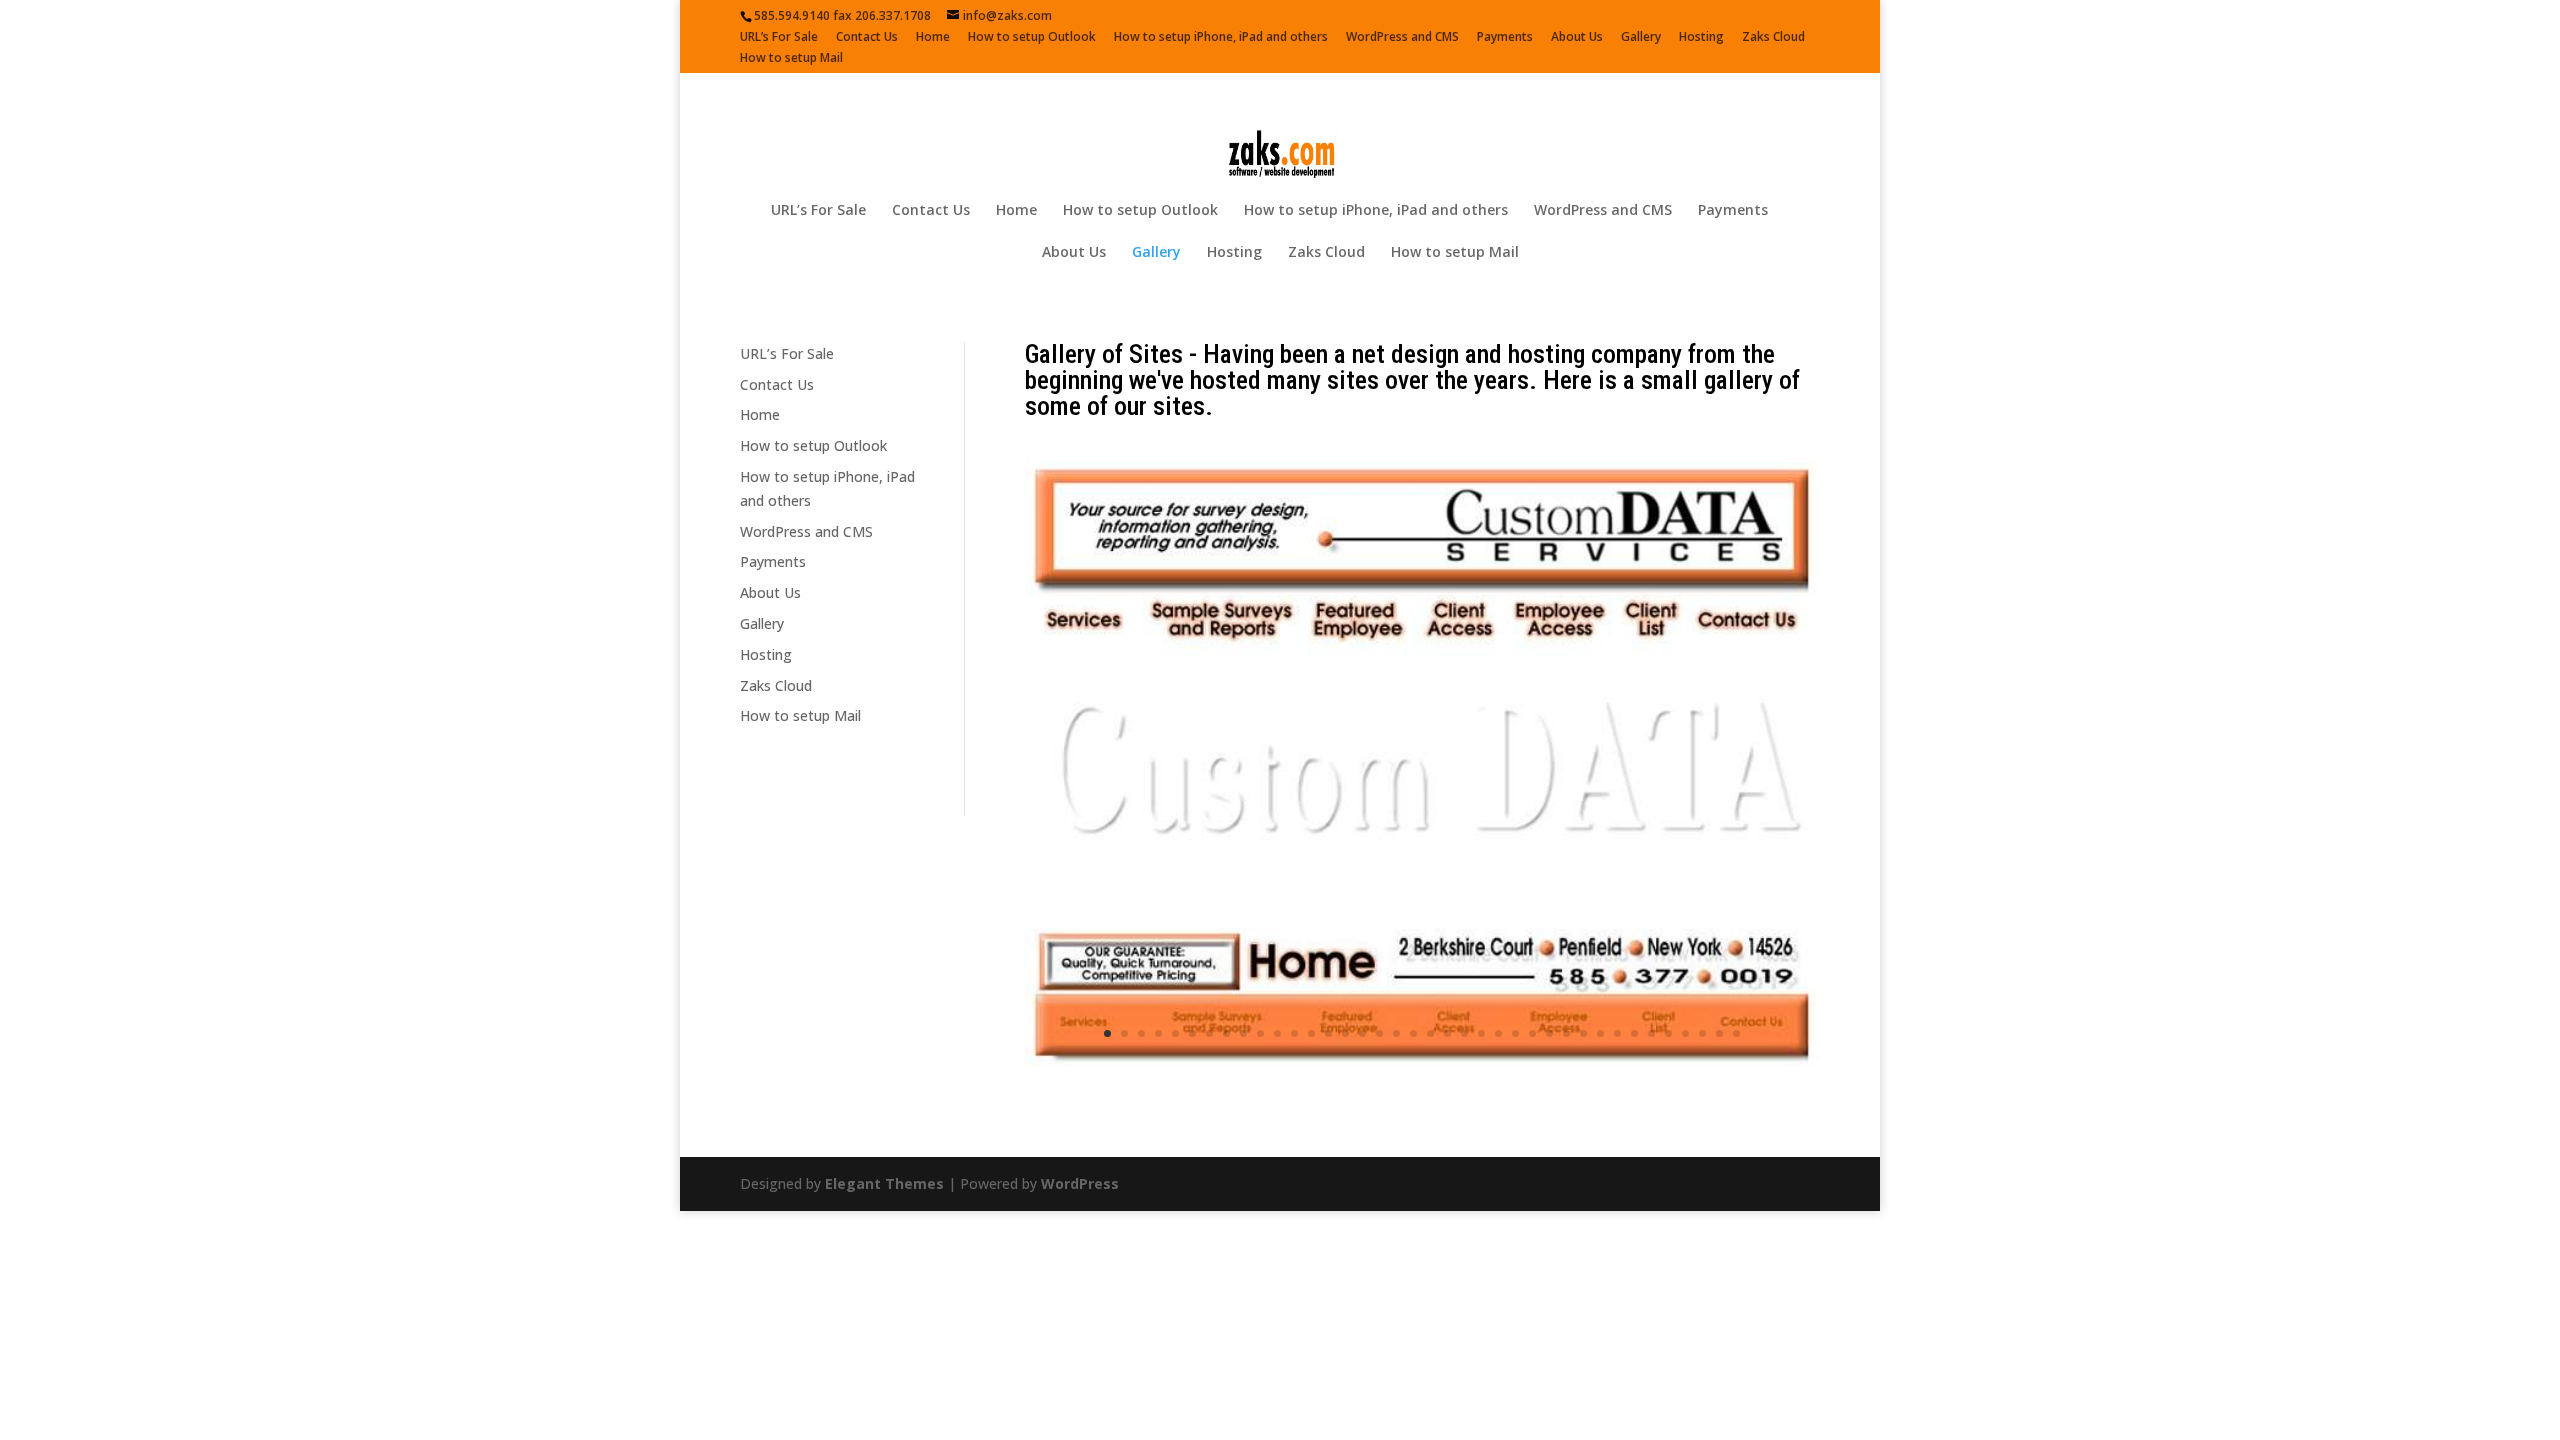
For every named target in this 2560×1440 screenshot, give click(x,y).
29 (1583, 1109)
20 (1430, 1109)
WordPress (1080, 1259)
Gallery (1641, 38)
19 (1413, 1109)
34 (1668, 1109)
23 (1481, 1109)
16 (1362, 1109)
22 (1464, 1109)
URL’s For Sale (779, 38)
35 (1685, 1109)
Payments (1505, 38)
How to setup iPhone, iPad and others (1221, 38)
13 (1311, 1109)
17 (1379, 1109)
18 (1396, 1109)
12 (1294, 1109)
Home (933, 38)
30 (1600, 1109)
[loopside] (1422, 1144)
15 (1345, 1109)
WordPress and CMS (1402, 38)
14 (1328, 1109)
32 (1634, 1109)
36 (1702, 1109)
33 (1651, 1109)
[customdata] (1422, 1068)
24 (1498, 1109)
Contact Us (867, 38)
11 (1277, 1109)
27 (1549, 1109)
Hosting (1701, 38)
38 (1736, 1109)
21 (1447, 1109)
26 (1532, 1109)
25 (1515, 1109)
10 (1260, 1109)
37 (1719, 1109)
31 (1617, 1109)
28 (1566, 1109)
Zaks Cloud (1773, 38)
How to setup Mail (791, 59)
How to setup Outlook (1032, 38)
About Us (1577, 38)
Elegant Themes (884, 1259)
